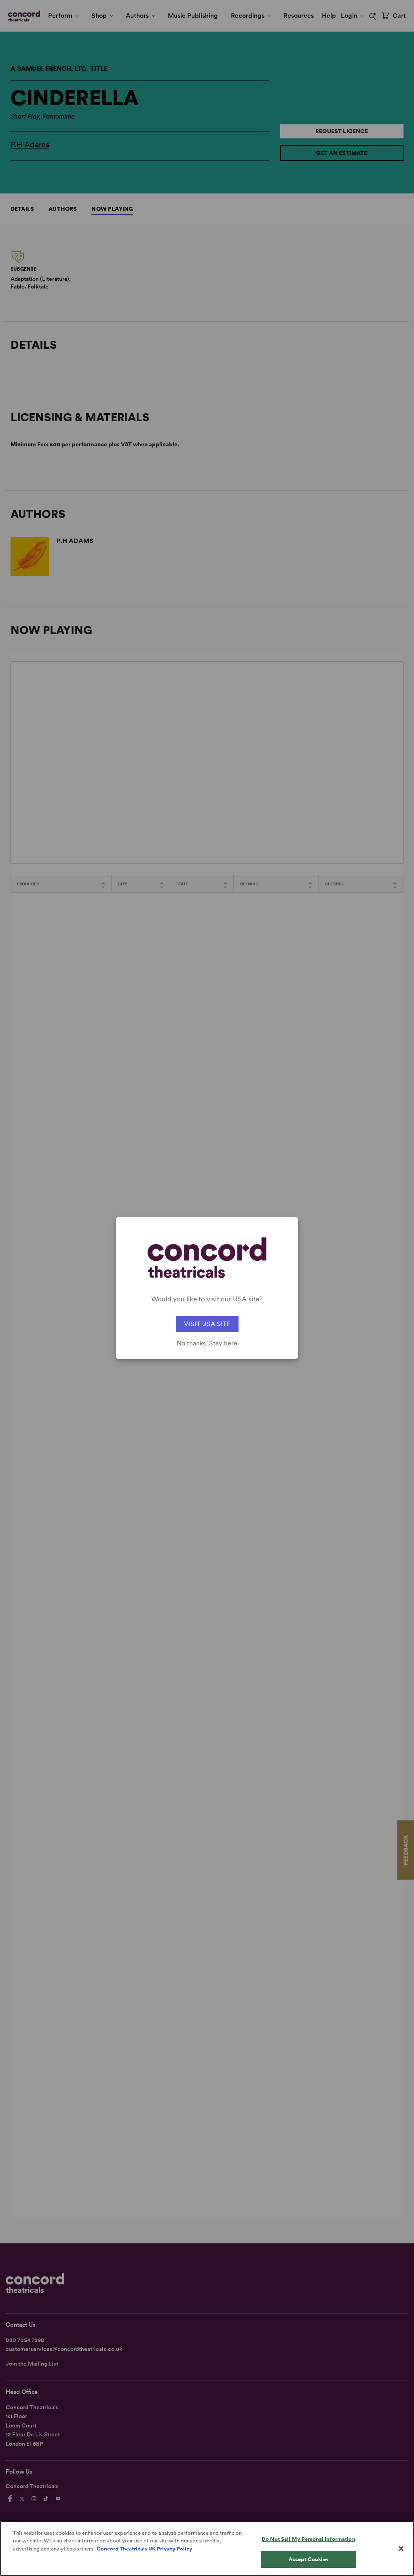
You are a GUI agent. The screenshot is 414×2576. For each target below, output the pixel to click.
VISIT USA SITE (207, 1324)
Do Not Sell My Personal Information (308, 2539)
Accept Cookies (308, 2559)
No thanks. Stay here (207, 1343)
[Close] (401, 2548)
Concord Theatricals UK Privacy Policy (145, 2549)
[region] (207, 2548)
